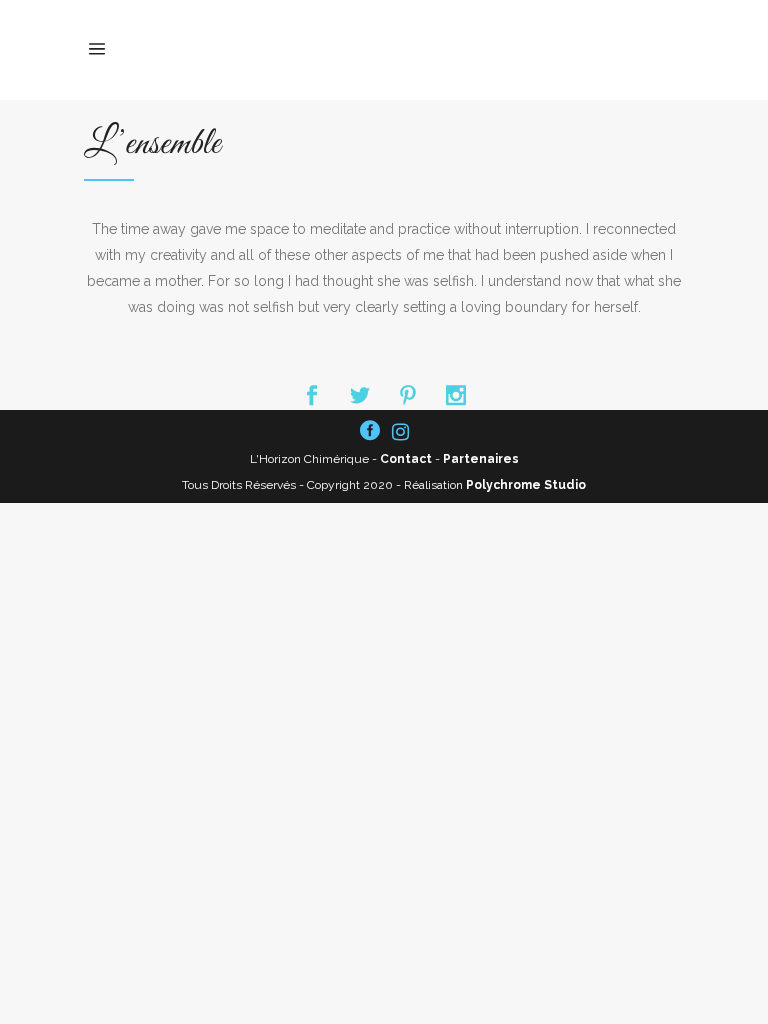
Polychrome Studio (526, 485)
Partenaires (481, 459)
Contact (406, 459)
